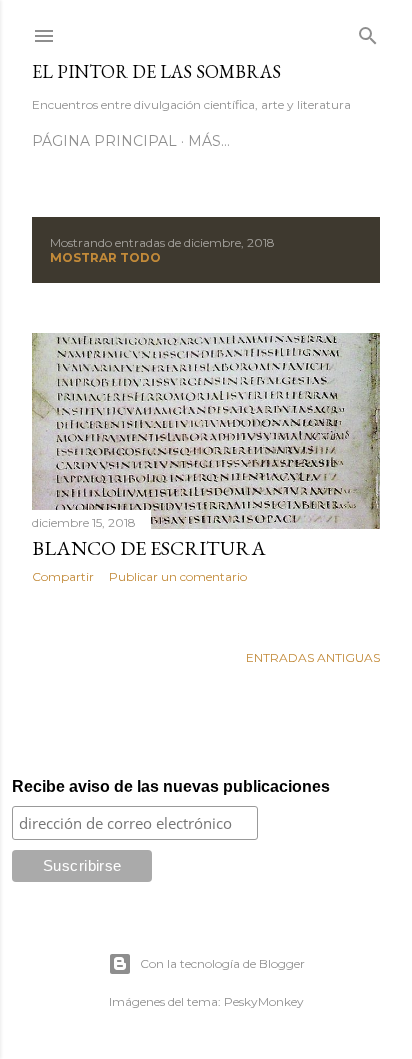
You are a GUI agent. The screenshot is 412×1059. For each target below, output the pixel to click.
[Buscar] (368, 31)
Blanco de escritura (149, 548)
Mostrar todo (105, 257)
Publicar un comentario (178, 576)
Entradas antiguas (313, 657)
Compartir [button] (63, 576)
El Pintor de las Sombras (156, 71)
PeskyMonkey (264, 1001)
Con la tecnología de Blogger (222, 963)
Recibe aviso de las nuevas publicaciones (171, 786)
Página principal (104, 141)
